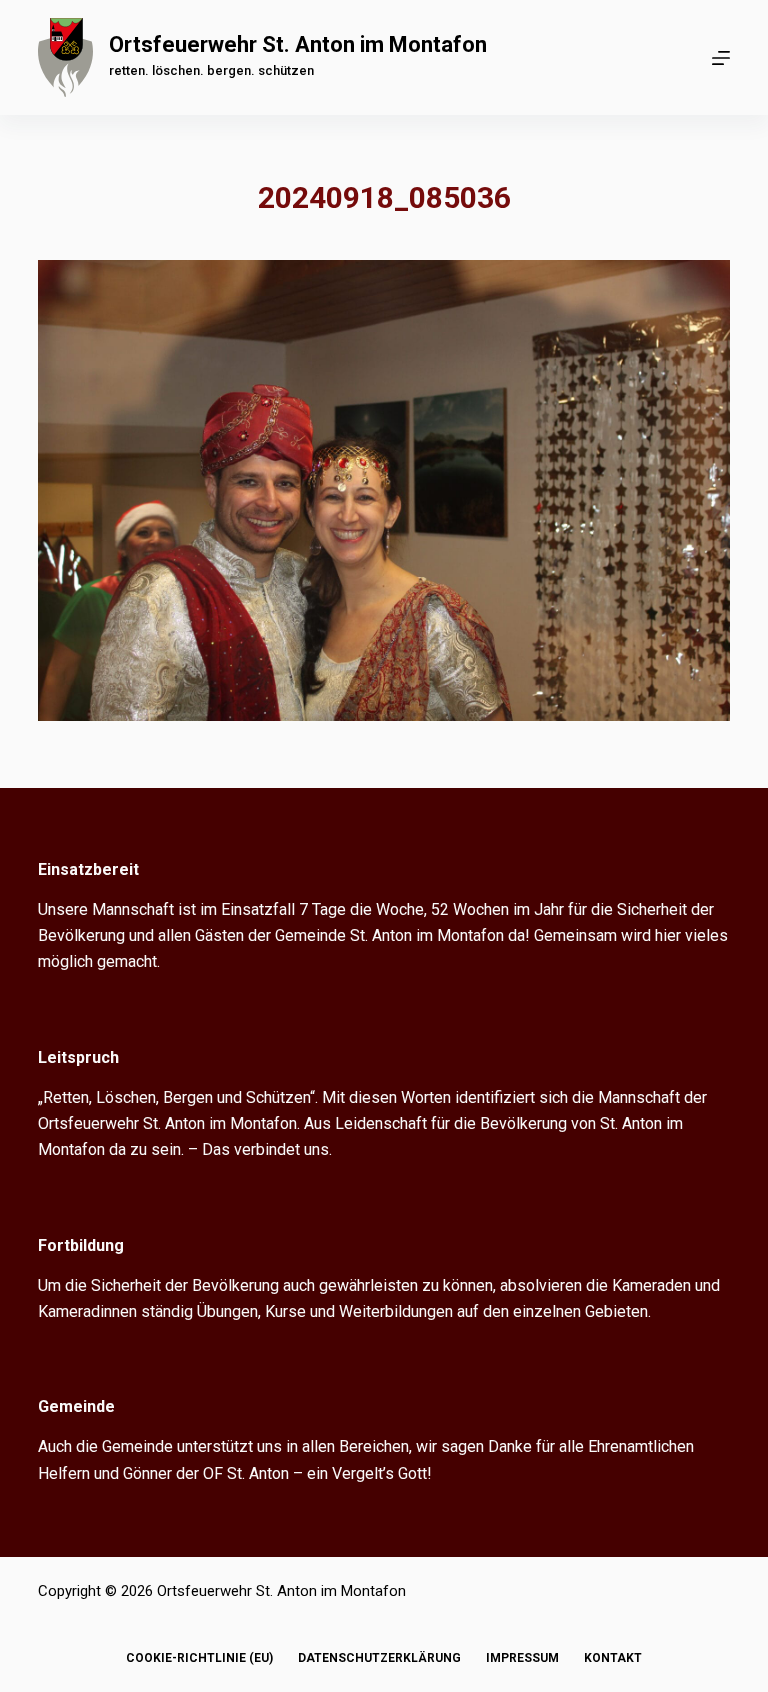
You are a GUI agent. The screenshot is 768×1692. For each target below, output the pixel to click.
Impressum (522, 1658)
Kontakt (613, 1658)
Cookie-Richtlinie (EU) (199, 1658)
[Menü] (721, 58)
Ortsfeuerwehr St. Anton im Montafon (298, 44)
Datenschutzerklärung (379, 1658)
